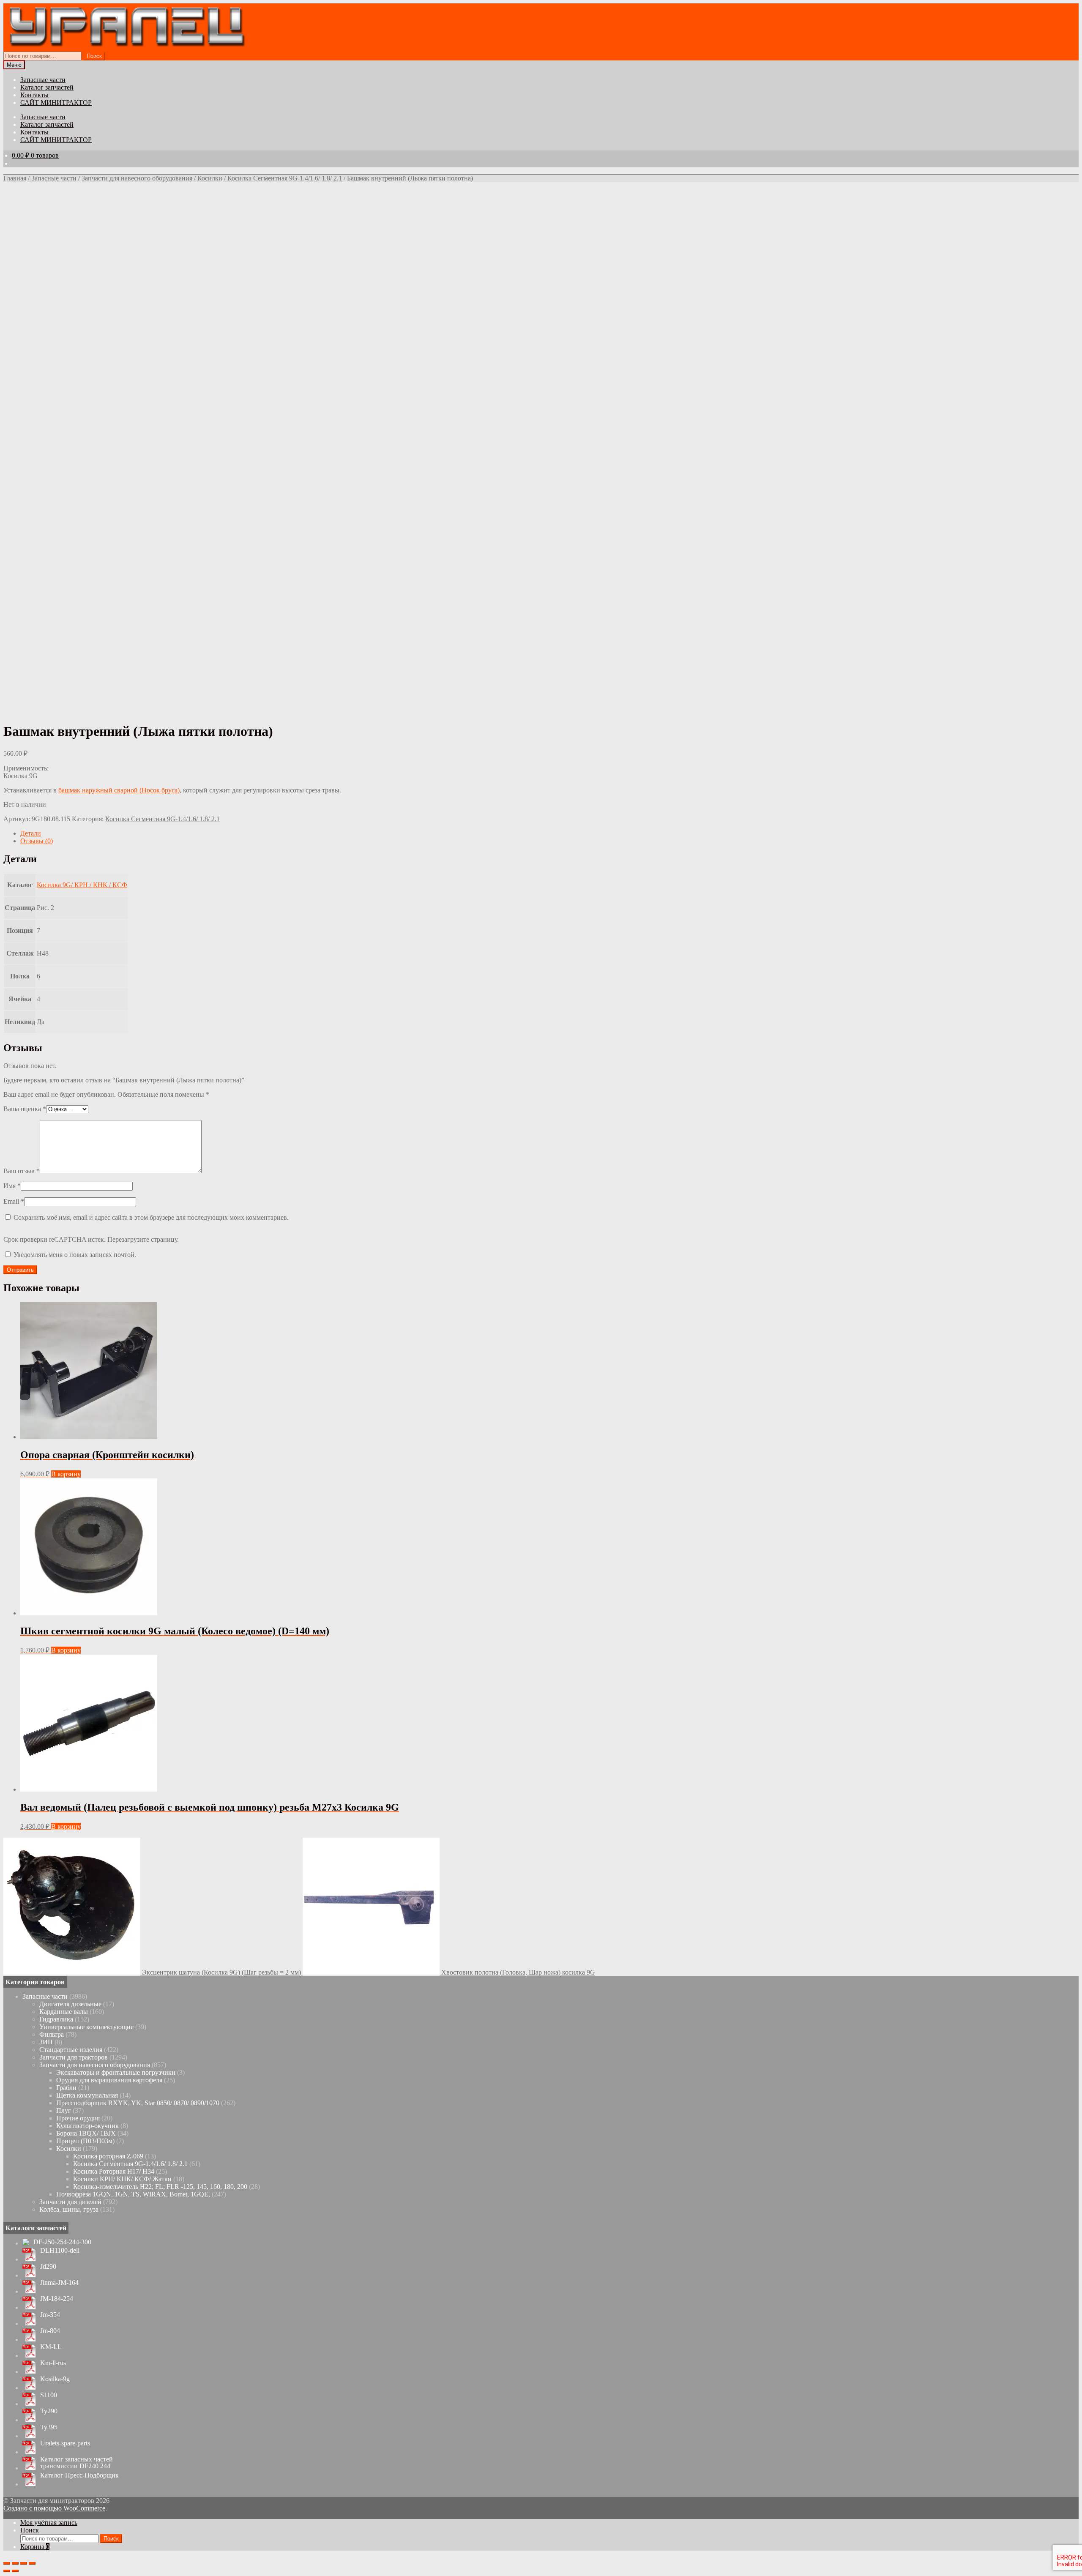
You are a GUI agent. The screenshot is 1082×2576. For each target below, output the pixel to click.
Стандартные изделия (71, 2050)
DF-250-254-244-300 (62, 2242)
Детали (31, 833)
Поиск (94, 56)
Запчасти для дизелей (70, 2202)
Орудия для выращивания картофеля (109, 2080)
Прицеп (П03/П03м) (85, 2141)
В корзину (66, 1474)
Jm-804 (50, 2331)
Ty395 (49, 2427)
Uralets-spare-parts (65, 2443)
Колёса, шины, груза (69, 2209)
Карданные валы (64, 2012)
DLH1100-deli (60, 2251)
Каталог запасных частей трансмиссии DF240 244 (77, 2463)
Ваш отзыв (22, 1171)
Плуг (64, 2110)
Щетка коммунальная (87, 2095)
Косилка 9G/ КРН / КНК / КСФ (82, 885)
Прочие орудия (78, 2118)
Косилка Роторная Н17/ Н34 (114, 2171)
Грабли (66, 2088)
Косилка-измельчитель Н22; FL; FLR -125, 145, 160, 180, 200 (160, 2187)
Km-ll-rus (53, 2363)
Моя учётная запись (49, 2523)
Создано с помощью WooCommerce (54, 2508)
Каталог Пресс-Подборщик (79, 2475)
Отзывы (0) (37, 841)
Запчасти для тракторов (74, 2057)
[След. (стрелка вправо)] (15, 2571)
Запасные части (43, 80)
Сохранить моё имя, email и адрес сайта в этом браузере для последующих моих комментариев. (151, 1217)
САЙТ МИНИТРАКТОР (56, 102)
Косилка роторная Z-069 (108, 2156)
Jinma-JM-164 (59, 2283)
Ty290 (49, 2411)
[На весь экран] (24, 2563)
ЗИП (46, 2042)
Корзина (35, 2547)
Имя (12, 1186)
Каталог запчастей (47, 87)
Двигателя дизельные (70, 2004)
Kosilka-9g (55, 2379)
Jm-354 (50, 2315)
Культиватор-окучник (87, 2126)
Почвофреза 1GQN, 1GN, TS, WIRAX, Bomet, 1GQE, (133, 2194)
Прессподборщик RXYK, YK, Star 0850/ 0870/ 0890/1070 (138, 2103)
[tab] (549, 833)
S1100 (49, 2395)
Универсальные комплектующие (86, 2027)
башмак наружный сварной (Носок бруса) (119, 790)
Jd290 (48, 2267)
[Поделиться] (15, 2563)
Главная (15, 178)
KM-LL (51, 2347)
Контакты (34, 95)
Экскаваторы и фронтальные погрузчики (116, 2072)
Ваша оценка (25, 1109)
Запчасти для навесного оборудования (137, 178)
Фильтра (52, 2034)
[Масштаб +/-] (32, 2563)
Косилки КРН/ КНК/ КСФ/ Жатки (122, 2179)
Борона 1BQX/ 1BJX (86, 2133)
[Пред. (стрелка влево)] (7, 2571)
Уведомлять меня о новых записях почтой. (75, 1255)
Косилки (210, 178)
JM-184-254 (57, 2299)
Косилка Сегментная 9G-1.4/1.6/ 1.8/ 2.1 (285, 178)
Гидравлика (56, 2019)
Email (14, 1201)
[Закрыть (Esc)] (7, 2563)
